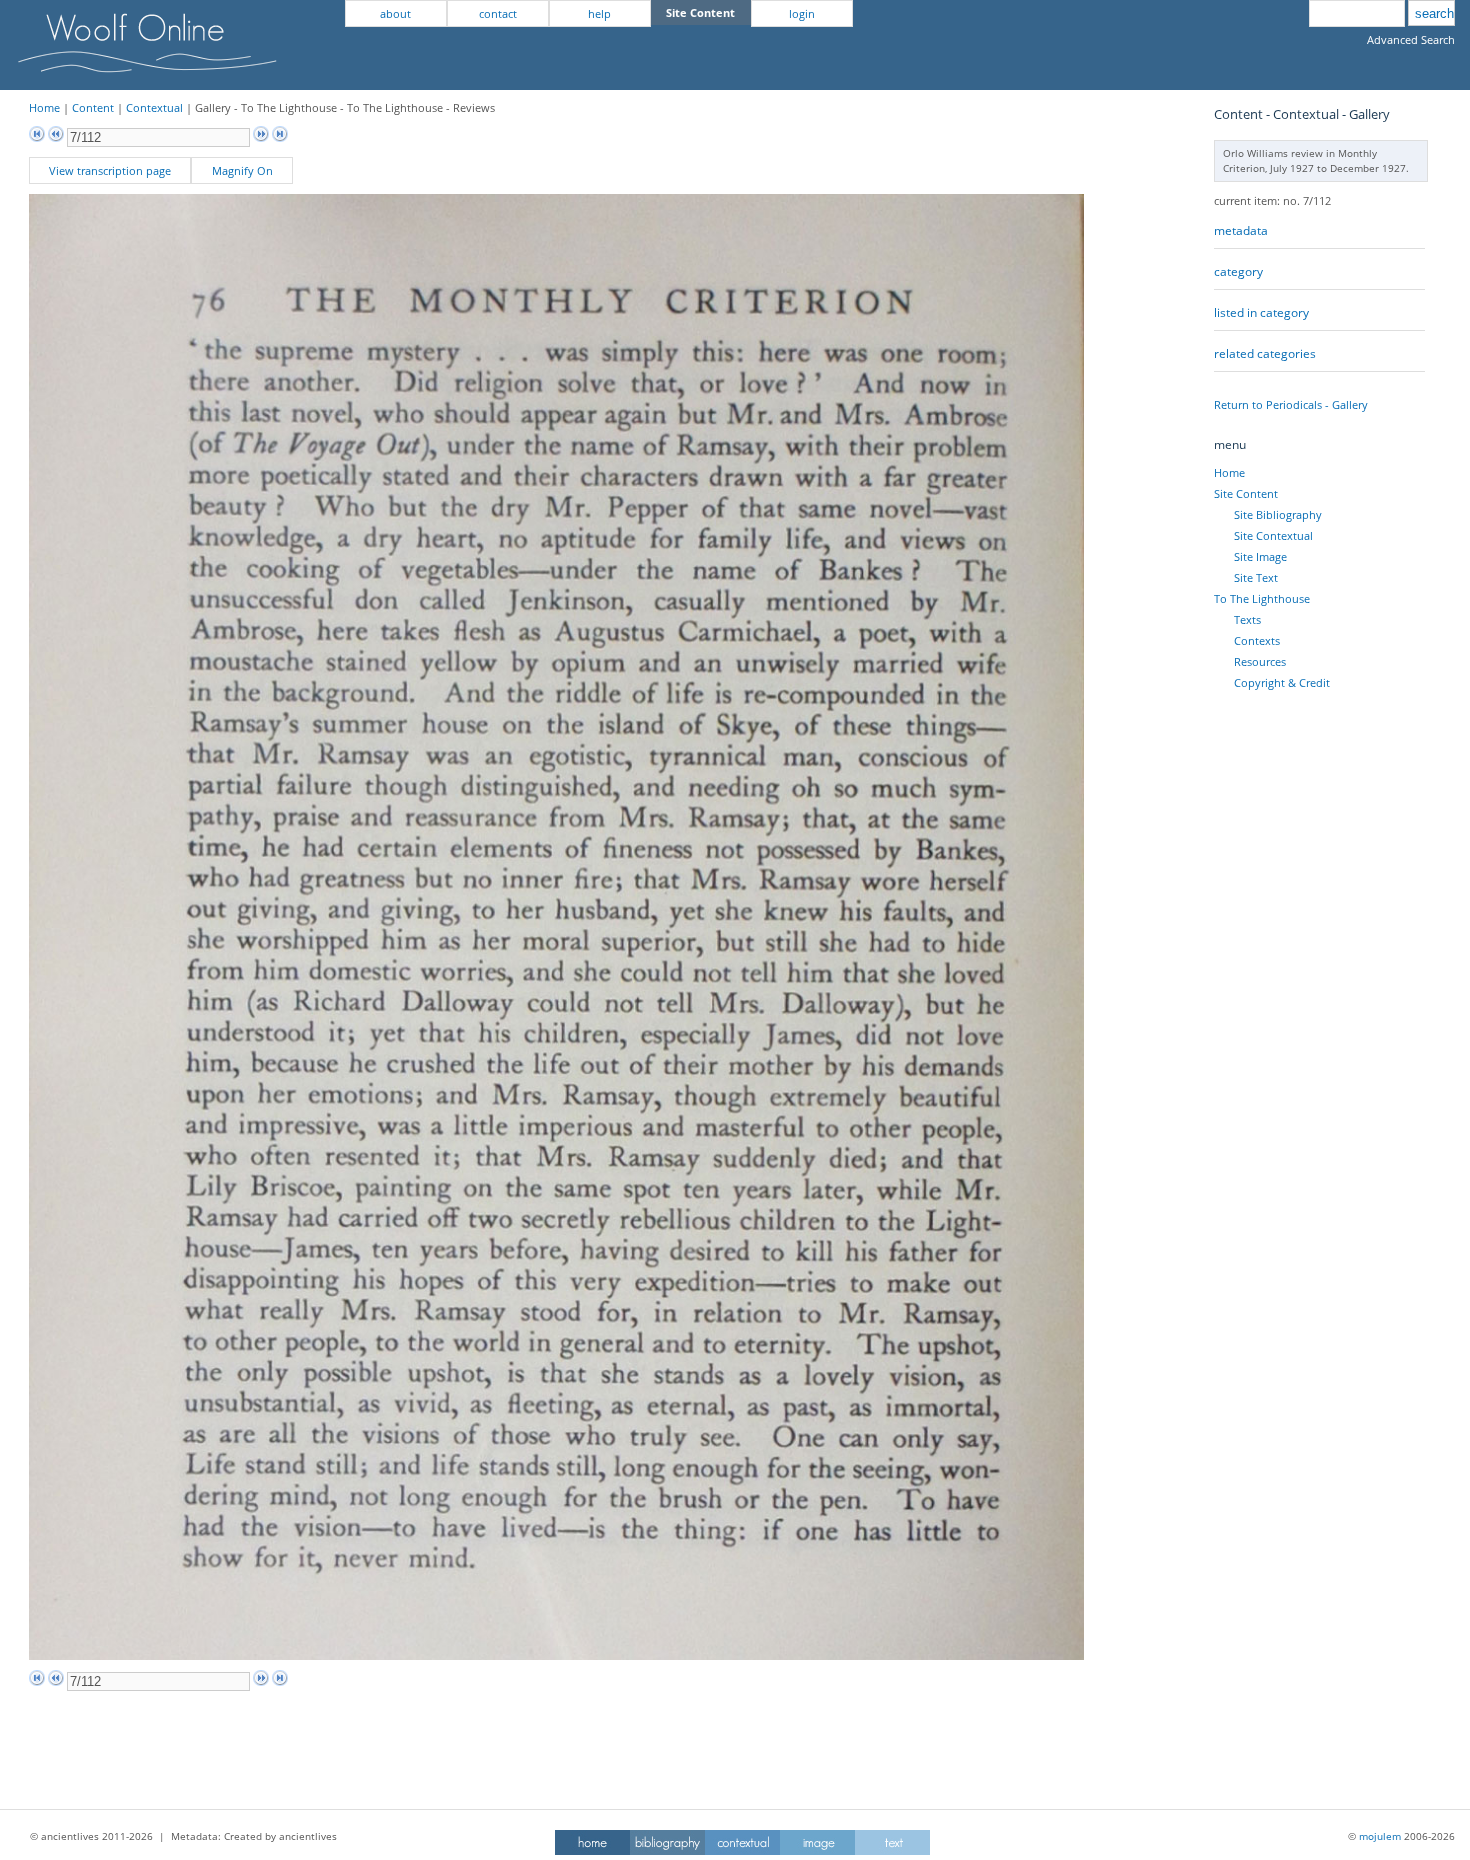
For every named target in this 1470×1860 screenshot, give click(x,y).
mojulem (1380, 1836)
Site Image (1260, 556)
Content (93, 107)
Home (44, 107)
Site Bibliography (1278, 514)
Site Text (1256, 577)
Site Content (1246, 493)
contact (498, 13)
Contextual (154, 107)
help (599, 13)
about (395, 13)
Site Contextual (1273, 535)
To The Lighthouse (1262, 598)
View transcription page (110, 170)
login (802, 13)
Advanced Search (1411, 39)
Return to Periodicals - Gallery (1291, 404)
